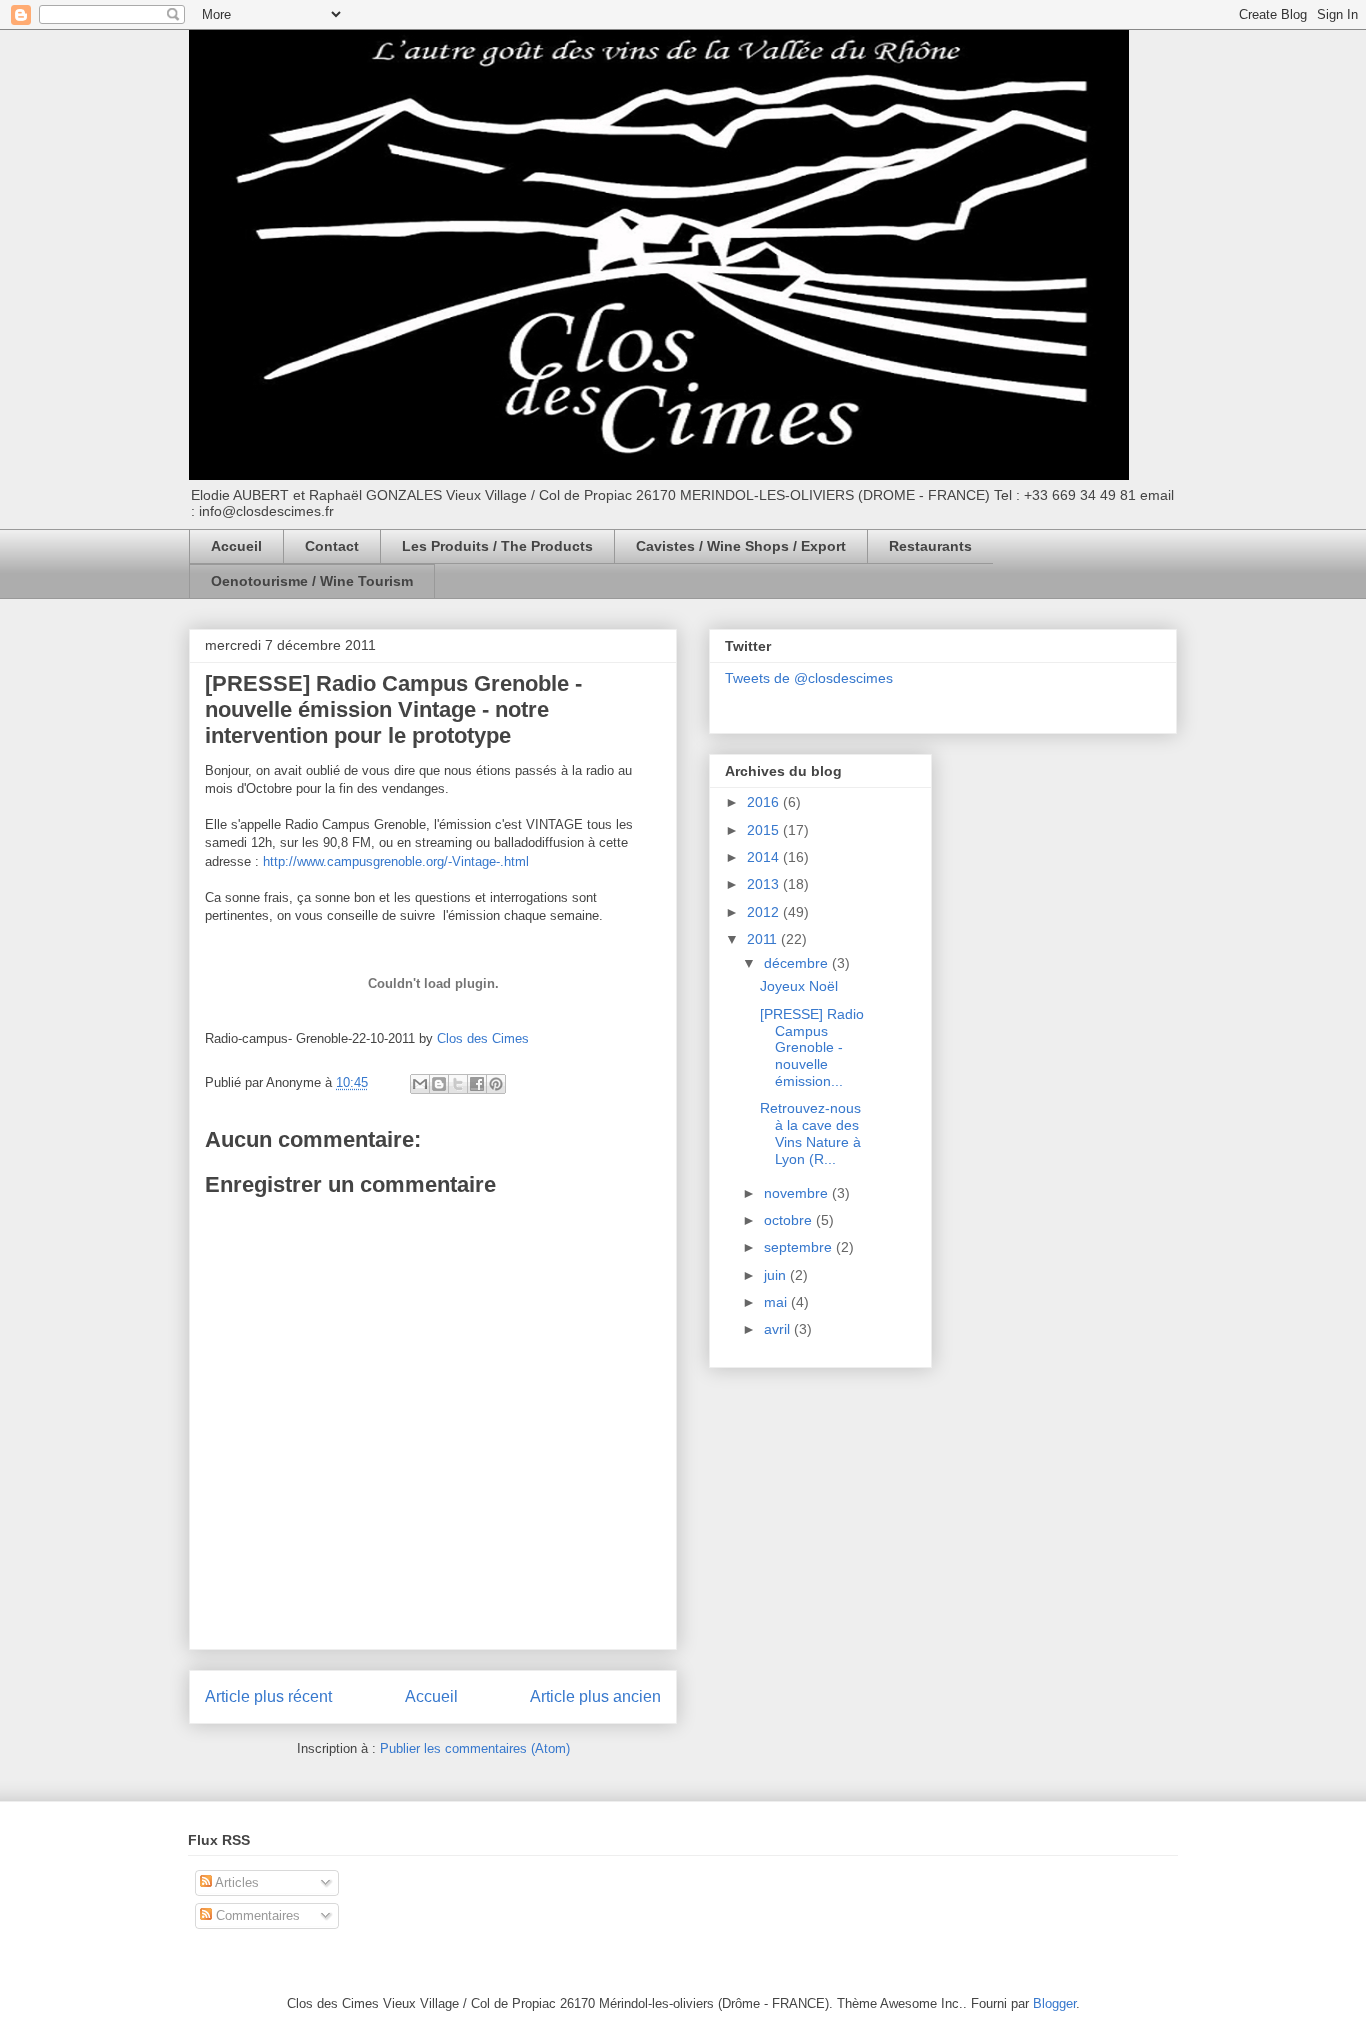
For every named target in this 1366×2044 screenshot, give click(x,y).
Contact (332, 546)
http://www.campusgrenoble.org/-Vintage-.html (396, 861)
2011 (764, 939)
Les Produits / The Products (497, 546)
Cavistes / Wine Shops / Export (741, 546)
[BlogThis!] (439, 1084)
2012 (765, 912)
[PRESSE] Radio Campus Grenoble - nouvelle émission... (812, 1047)
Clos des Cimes (483, 1038)
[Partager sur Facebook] (477, 1084)
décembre (798, 963)
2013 (765, 884)
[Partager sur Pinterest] (496, 1084)
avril (779, 1329)
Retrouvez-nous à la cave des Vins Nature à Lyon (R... (810, 1133)
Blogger (1054, 2003)
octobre (790, 1220)
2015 (765, 830)
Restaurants (930, 546)
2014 (765, 857)
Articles (235, 1882)
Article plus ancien (595, 1696)
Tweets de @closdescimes (809, 678)
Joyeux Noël (799, 986)
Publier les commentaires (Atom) (475, 1748)
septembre (800, 1247)
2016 (765, 802)
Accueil (236, 546)
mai (777, 1302)
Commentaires (256, 1915)
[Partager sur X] (458, 1084)
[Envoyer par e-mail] (420, 1084)
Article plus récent (268, 1696)
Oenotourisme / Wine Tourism (312, 581)
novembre (798, 1193)
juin (777, 1275)
